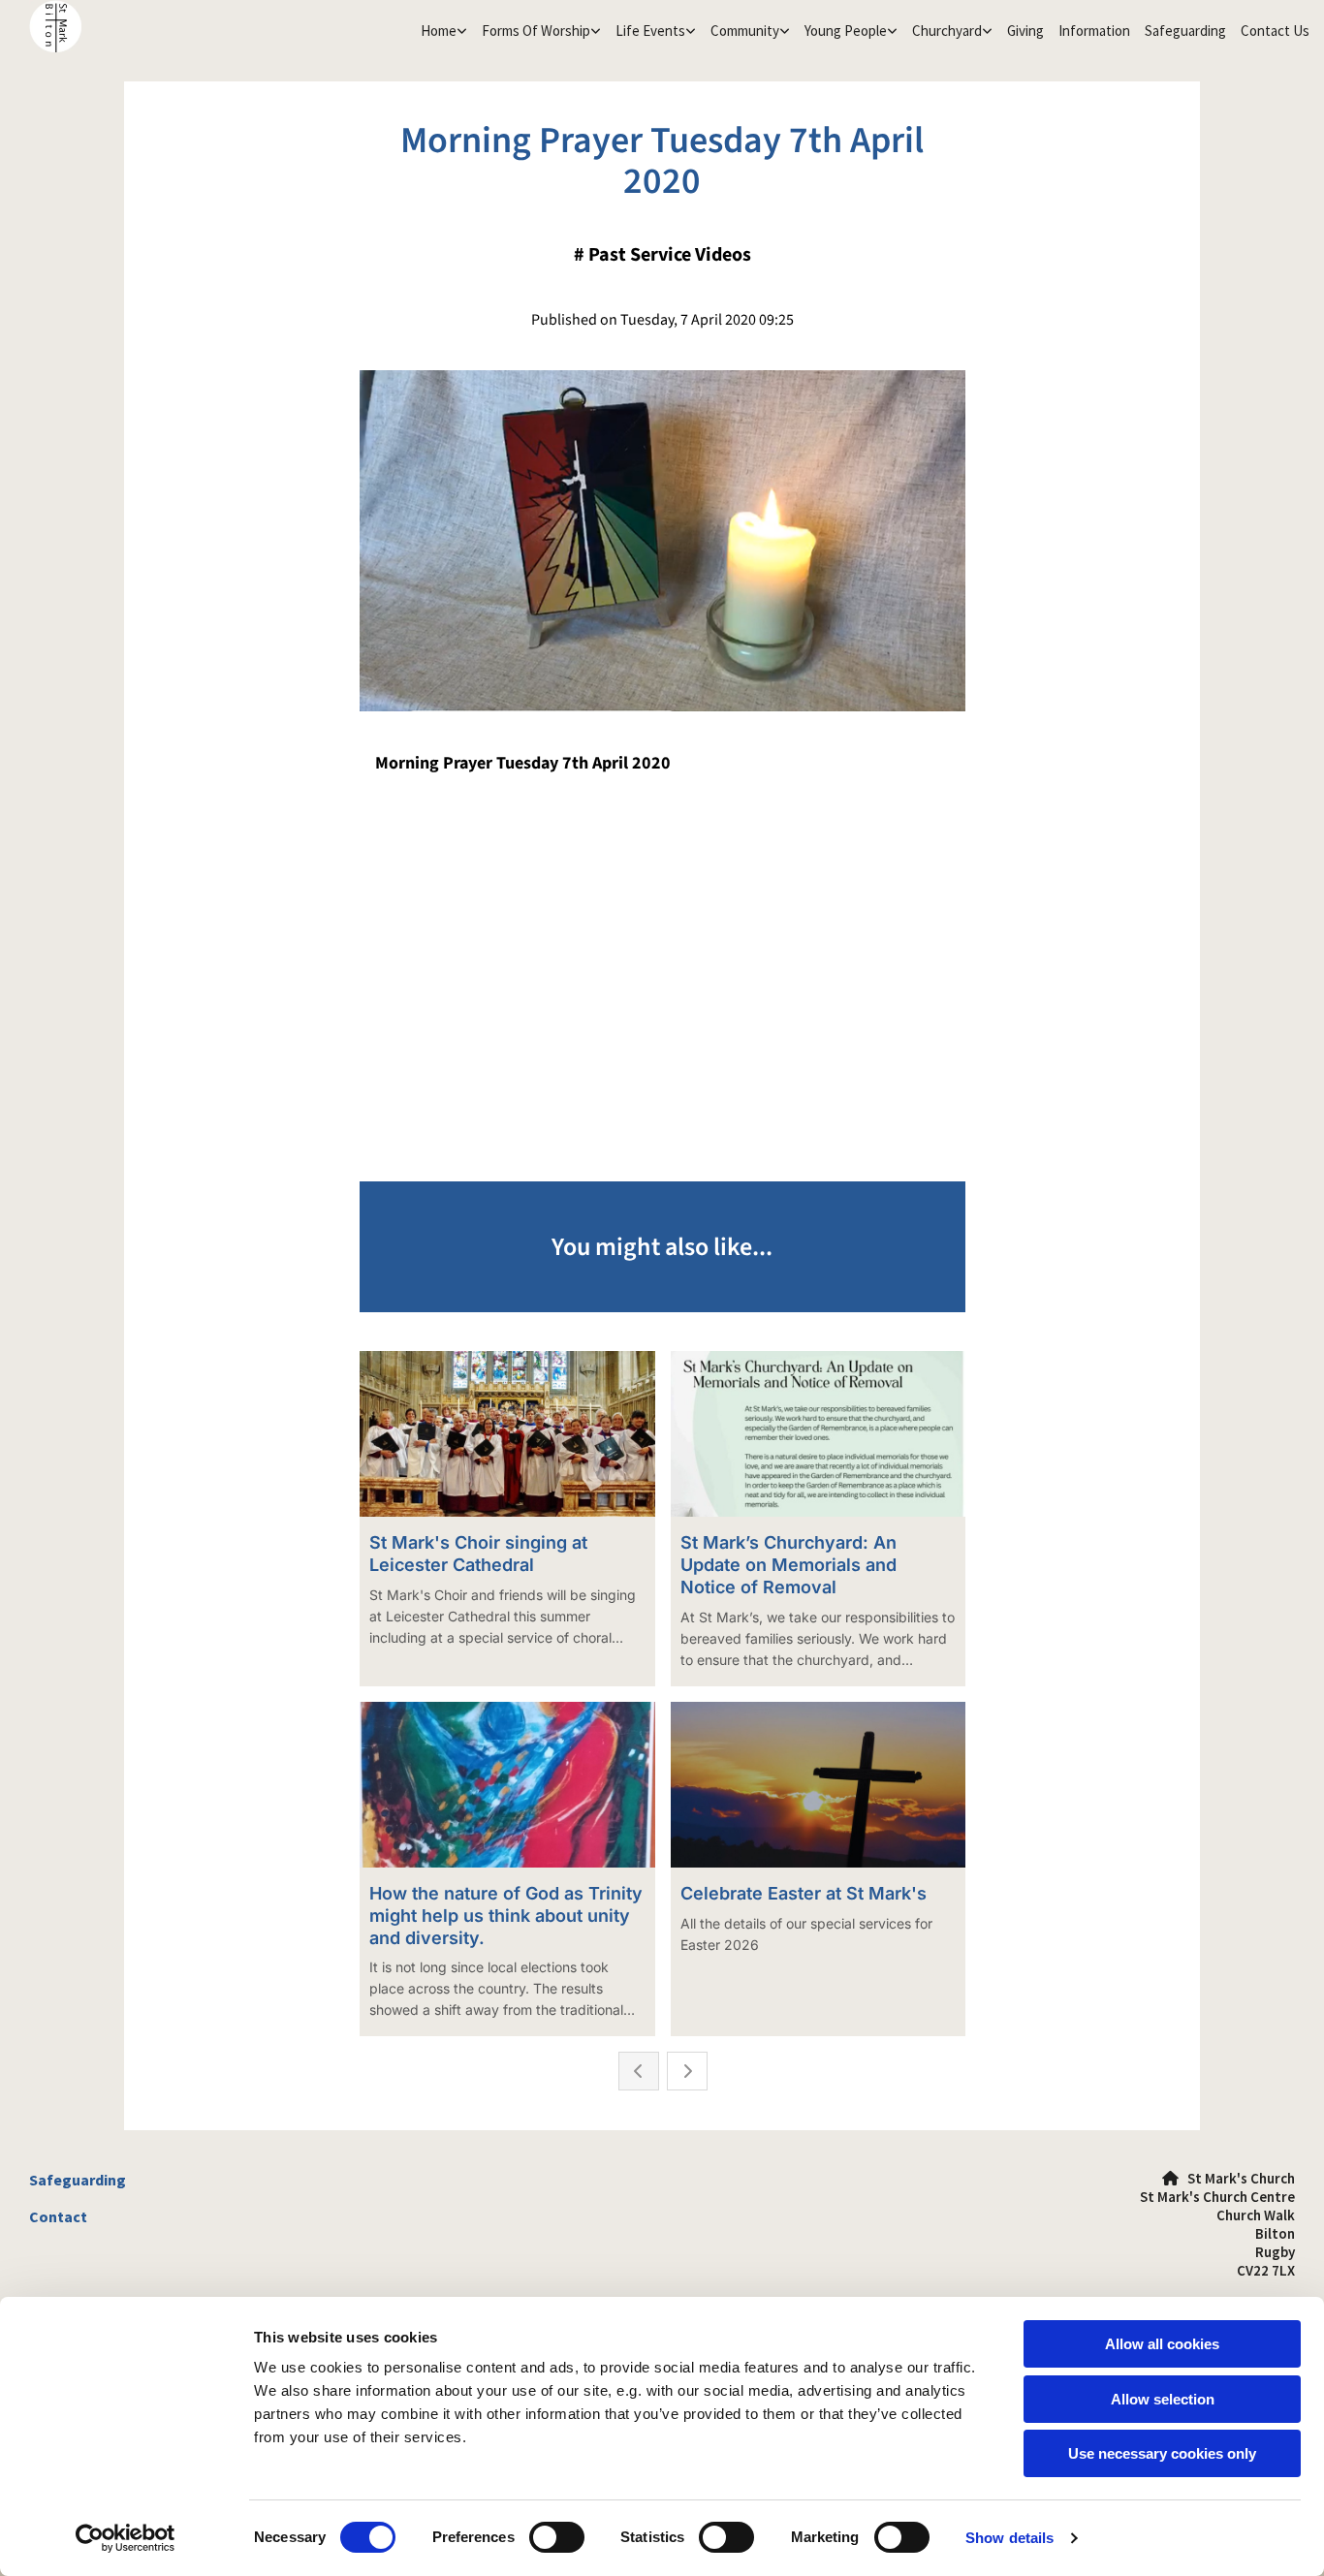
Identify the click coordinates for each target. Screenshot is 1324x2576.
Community (745, 31)
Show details (1009, 2538)
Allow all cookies (1162, 2344)
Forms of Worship (536, 31)
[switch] (557, 2537)
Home (439, 31)
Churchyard (947, 31)
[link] (441, 31)
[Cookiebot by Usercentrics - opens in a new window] (126, 2538)
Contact (58, 2216)
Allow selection (1163, 2399)
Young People (846, 31)
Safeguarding (1185, 31)
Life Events (650, 31)
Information (1094, 31)
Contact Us (1275, 31)
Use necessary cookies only (1162, 2453)
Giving (1025, 31)
